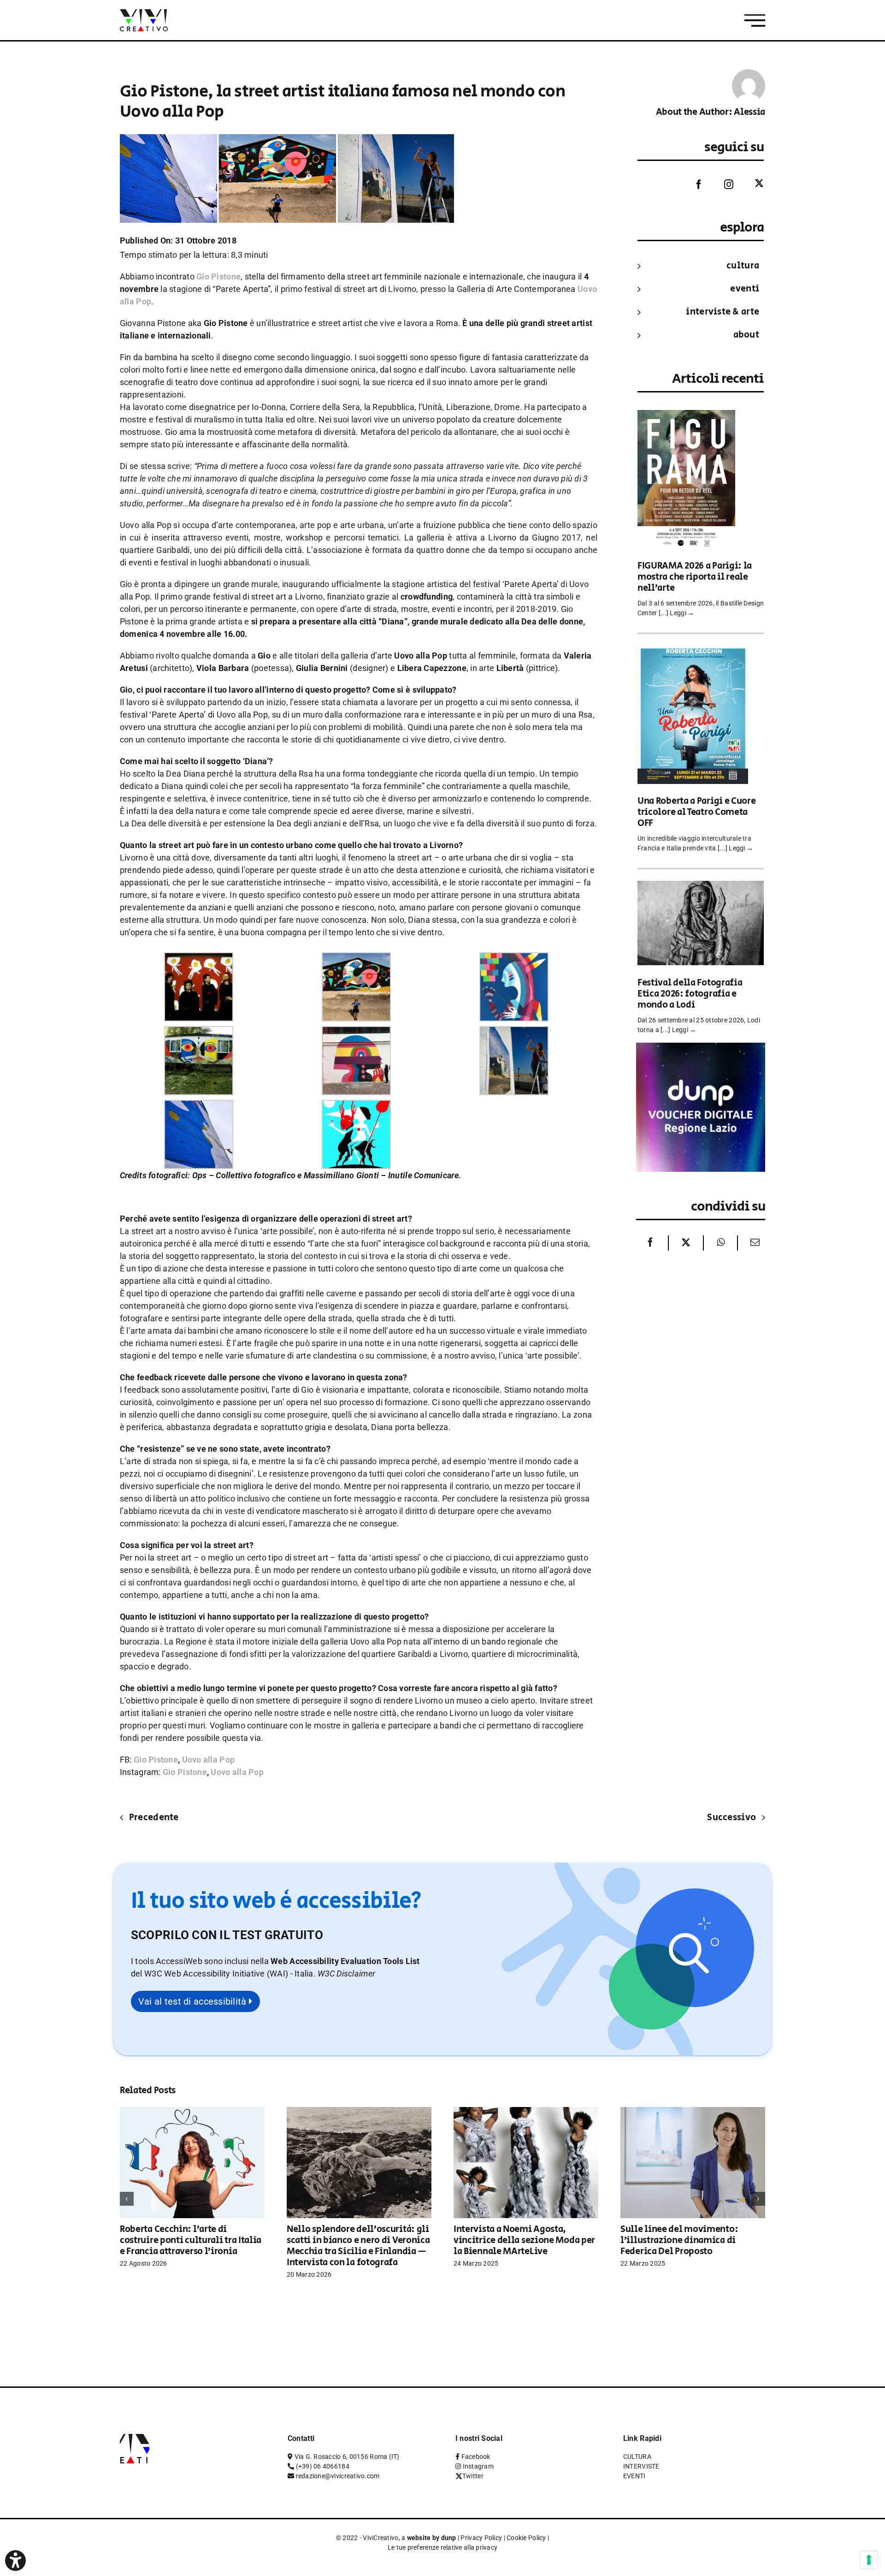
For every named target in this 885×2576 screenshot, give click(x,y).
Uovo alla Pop (209, 1760)
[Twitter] (752, 184)
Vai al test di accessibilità (194, 2001)
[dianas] (356, 1106)
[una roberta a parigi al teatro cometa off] (693, 652)
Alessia (749, 112)
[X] (686, 1243)
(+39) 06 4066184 (323, 2466)
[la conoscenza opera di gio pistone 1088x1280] (514, 959)
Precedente (154, 1818)
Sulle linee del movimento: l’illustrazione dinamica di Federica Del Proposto (679, 2241)
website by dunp (432, 2538)
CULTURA (743, 266)
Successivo (732, 1818)
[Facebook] (692, 184)
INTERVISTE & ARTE (723, 312)
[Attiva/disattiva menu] (755, 21)
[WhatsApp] (721, 1243)
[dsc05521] (199, 1106)
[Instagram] (722, 184)
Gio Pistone (156, 1760)
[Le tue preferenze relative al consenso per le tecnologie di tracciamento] (869, 2560)
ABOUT (746, 335)
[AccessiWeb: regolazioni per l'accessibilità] (15, 2561)
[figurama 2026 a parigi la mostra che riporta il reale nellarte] (686, 416)
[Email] (753, 1243)
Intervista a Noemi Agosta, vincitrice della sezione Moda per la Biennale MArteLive (524, 2241)
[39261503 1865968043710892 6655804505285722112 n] (356, 1032)
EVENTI (745, 289)
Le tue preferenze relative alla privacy (443, 2547)
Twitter (473, 2476)
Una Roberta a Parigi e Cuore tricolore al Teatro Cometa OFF (697, 812)
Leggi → (682, 613)
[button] (346, 1974)
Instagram (478, 2466)
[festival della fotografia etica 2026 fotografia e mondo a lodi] (701, 887)
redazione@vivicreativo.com (338, 2476)
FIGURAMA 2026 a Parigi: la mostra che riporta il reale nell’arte (695, 577)
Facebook (476, 2457)
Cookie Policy (526, 2538)
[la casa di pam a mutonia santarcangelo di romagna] (199, 1032)
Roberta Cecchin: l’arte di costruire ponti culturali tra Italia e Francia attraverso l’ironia (191, 2241)
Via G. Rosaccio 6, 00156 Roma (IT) (347, 2457)
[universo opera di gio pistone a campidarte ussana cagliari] (356, 959)
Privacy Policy (481, 2538)
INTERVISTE (641, 2466)
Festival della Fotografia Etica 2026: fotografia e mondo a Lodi (690, 994)
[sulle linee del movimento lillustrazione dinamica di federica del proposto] (693, 2112)
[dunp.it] (701, 1049)
